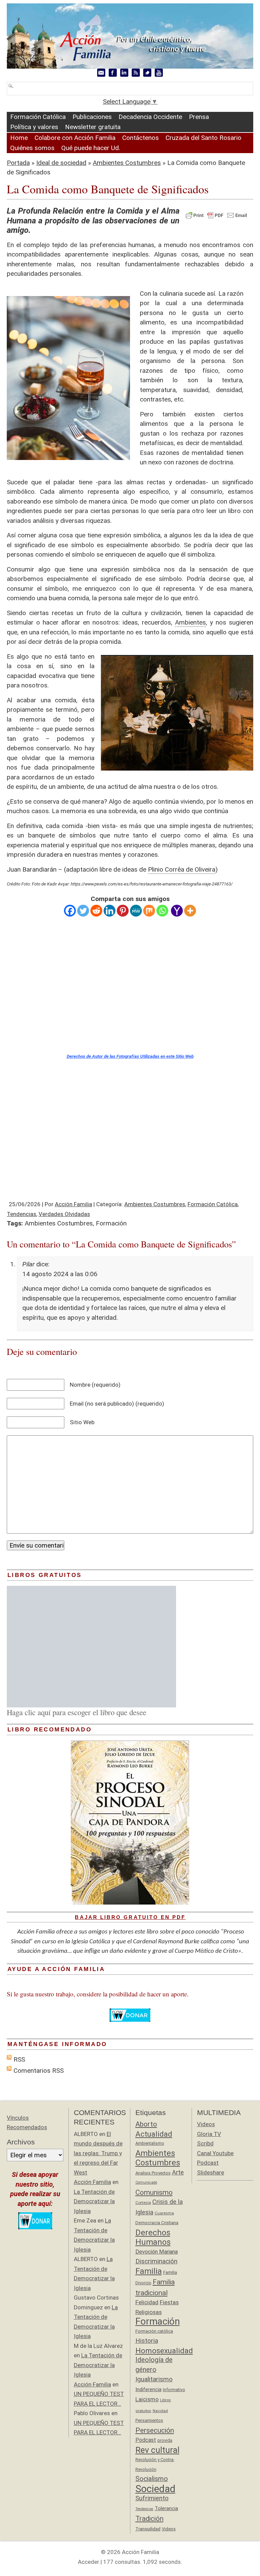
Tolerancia (166, 2508)
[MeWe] (136, 911)
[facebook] (113, 73)
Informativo (174, 2390)
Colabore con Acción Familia (75, 138)
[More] (190, 911)
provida (165, 2440)
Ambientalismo (150, 2143)
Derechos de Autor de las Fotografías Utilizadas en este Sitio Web (130, 1056)
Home (19, 138)
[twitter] (147, 73)
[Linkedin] (110, 911)
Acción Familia (73, 1204)
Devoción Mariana (157, 2252)
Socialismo (152, 2479)
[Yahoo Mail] (177, 911)
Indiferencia (148, 2389)
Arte (178, 2172)
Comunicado (146, 2182)
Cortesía (143, 2203)
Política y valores (34, 127)
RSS (19, 2059)
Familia (149, 2271)
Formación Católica (38, 117)
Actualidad (154, 2134)
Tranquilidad (148, 2529)
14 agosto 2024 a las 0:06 (60, 1274)
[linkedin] (124, 73)
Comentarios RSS (39, 2071)
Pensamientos (149, 2420)
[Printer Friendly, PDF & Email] (216, 215)
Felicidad (147, 2302)
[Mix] (149, 911)
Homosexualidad (164, 2351)
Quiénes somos (32, 148)
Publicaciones (92, 117)
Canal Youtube (215, 2153)
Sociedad (155, 2489)
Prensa (199, 117)
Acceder (89, 2562)
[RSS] (136, 73)
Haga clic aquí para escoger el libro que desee (77, 1712)
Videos (169, 2529)
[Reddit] (96, 911)
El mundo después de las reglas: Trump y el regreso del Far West (98, 2153)
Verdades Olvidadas (64, 1214)
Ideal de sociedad (61, 163)
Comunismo (154, 2192)
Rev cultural (157, 2450)
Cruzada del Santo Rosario (203, 138)
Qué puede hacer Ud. (91, 148)
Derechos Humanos (153, 2238)
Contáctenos (140, 138)
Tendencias (21, 1214)
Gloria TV (209, 2134)
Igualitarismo (154, 2379)
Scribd (205, 2143)
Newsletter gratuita (93, 127)
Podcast (146, 2440)
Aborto (146, 2124)
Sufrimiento (152, 2498)
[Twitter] (83, 911)
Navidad (160, 2411)
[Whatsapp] (162, 911)
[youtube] (159, 73)
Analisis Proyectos (153, 2173)
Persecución (155, 2430)
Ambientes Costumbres (127, 163)
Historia (147, 2341)
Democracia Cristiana (157, 2223)
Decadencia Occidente (150, 117)
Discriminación (156, 2261)
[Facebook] (70, 911)
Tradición (149, 2519)
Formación (111, 1223)
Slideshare (211, 2172)
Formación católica (154, 2331)
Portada (18, 163)
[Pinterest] (123, 911)
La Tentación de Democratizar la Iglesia (94, 2201)
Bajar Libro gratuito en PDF (130, 1917)
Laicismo (147, 2399)
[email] (101, 73)
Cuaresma (164, 2213)
